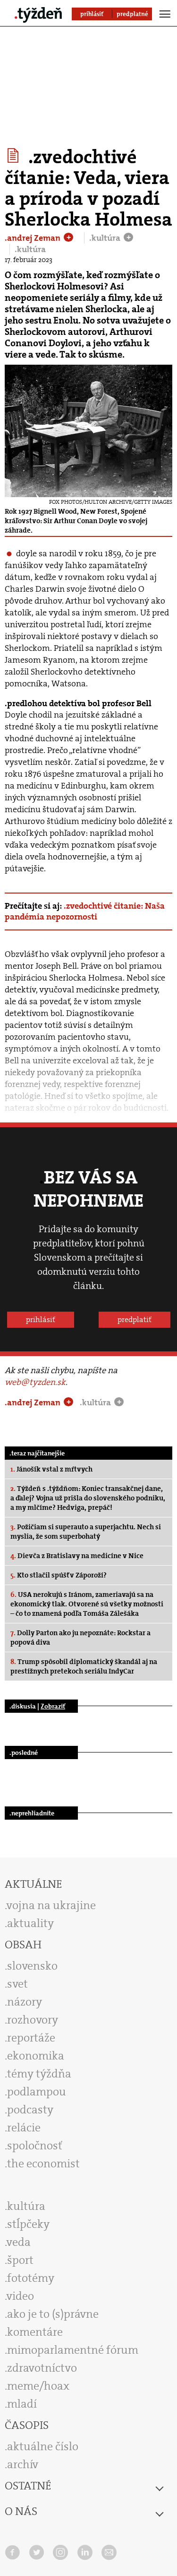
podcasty (30, 2110)
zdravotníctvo (42, 2368)
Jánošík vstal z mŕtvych (51, 1469)
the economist (43, 2164)
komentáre (35, 2332)
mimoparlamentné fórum (73, 2350)
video (20, 2296)
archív (23, 2464)
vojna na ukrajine (51, 1905)
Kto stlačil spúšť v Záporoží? (59, 1575)
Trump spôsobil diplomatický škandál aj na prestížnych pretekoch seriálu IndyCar (84, 1666)
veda (19, 2242)
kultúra (26, 2206)
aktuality (30, 1923)
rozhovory (33, 2020)
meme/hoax (38, 2386)
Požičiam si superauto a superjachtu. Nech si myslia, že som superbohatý (86, 1532)
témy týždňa (39, 2074)
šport (20, 2260)
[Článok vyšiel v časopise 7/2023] (14, 156)
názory (25, 2002)
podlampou (37, 2092)
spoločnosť (35, 2146)
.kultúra (106, 238)
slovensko (32, 1966)
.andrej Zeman (34, 238)
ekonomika (36, 2056)
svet (17, 1984)
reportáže (31, 2038)
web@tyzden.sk (35, 1382)
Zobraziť (53, 1706)
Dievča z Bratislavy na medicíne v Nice (77, 1556)
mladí (22, 2404)
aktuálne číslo (43, 2446)
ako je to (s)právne (53, 2314)
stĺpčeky (28, 2224)
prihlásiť (41, 1319)
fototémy (31, 2278)
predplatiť (135, 1319)
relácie (24, 2128)
